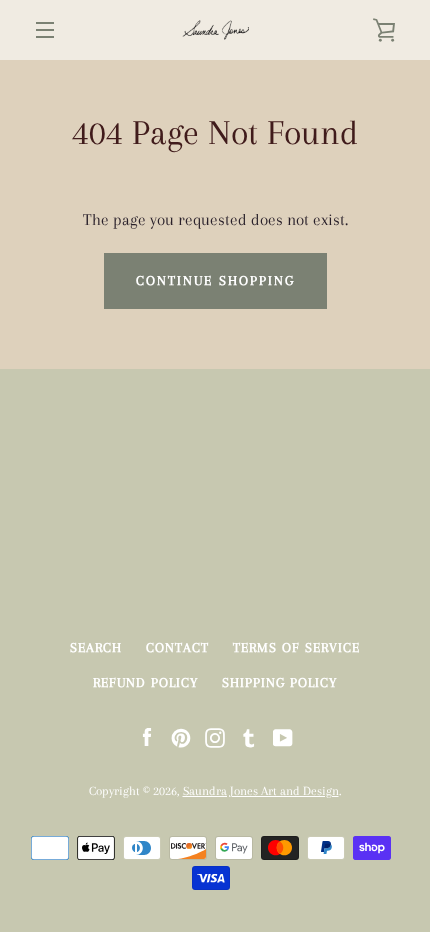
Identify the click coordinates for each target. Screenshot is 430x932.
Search (96, 647)
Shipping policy (279, 682)
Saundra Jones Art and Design (261, 790)
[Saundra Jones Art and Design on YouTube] (283, 736)
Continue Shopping (215, 280)
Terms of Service (296, 647)
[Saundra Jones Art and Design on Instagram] (215, 736)
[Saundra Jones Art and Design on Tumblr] (249, 736)
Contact (177, 647)
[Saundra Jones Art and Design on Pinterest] (181, 736)
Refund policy (145, 682)
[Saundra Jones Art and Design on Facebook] (147, 736)
